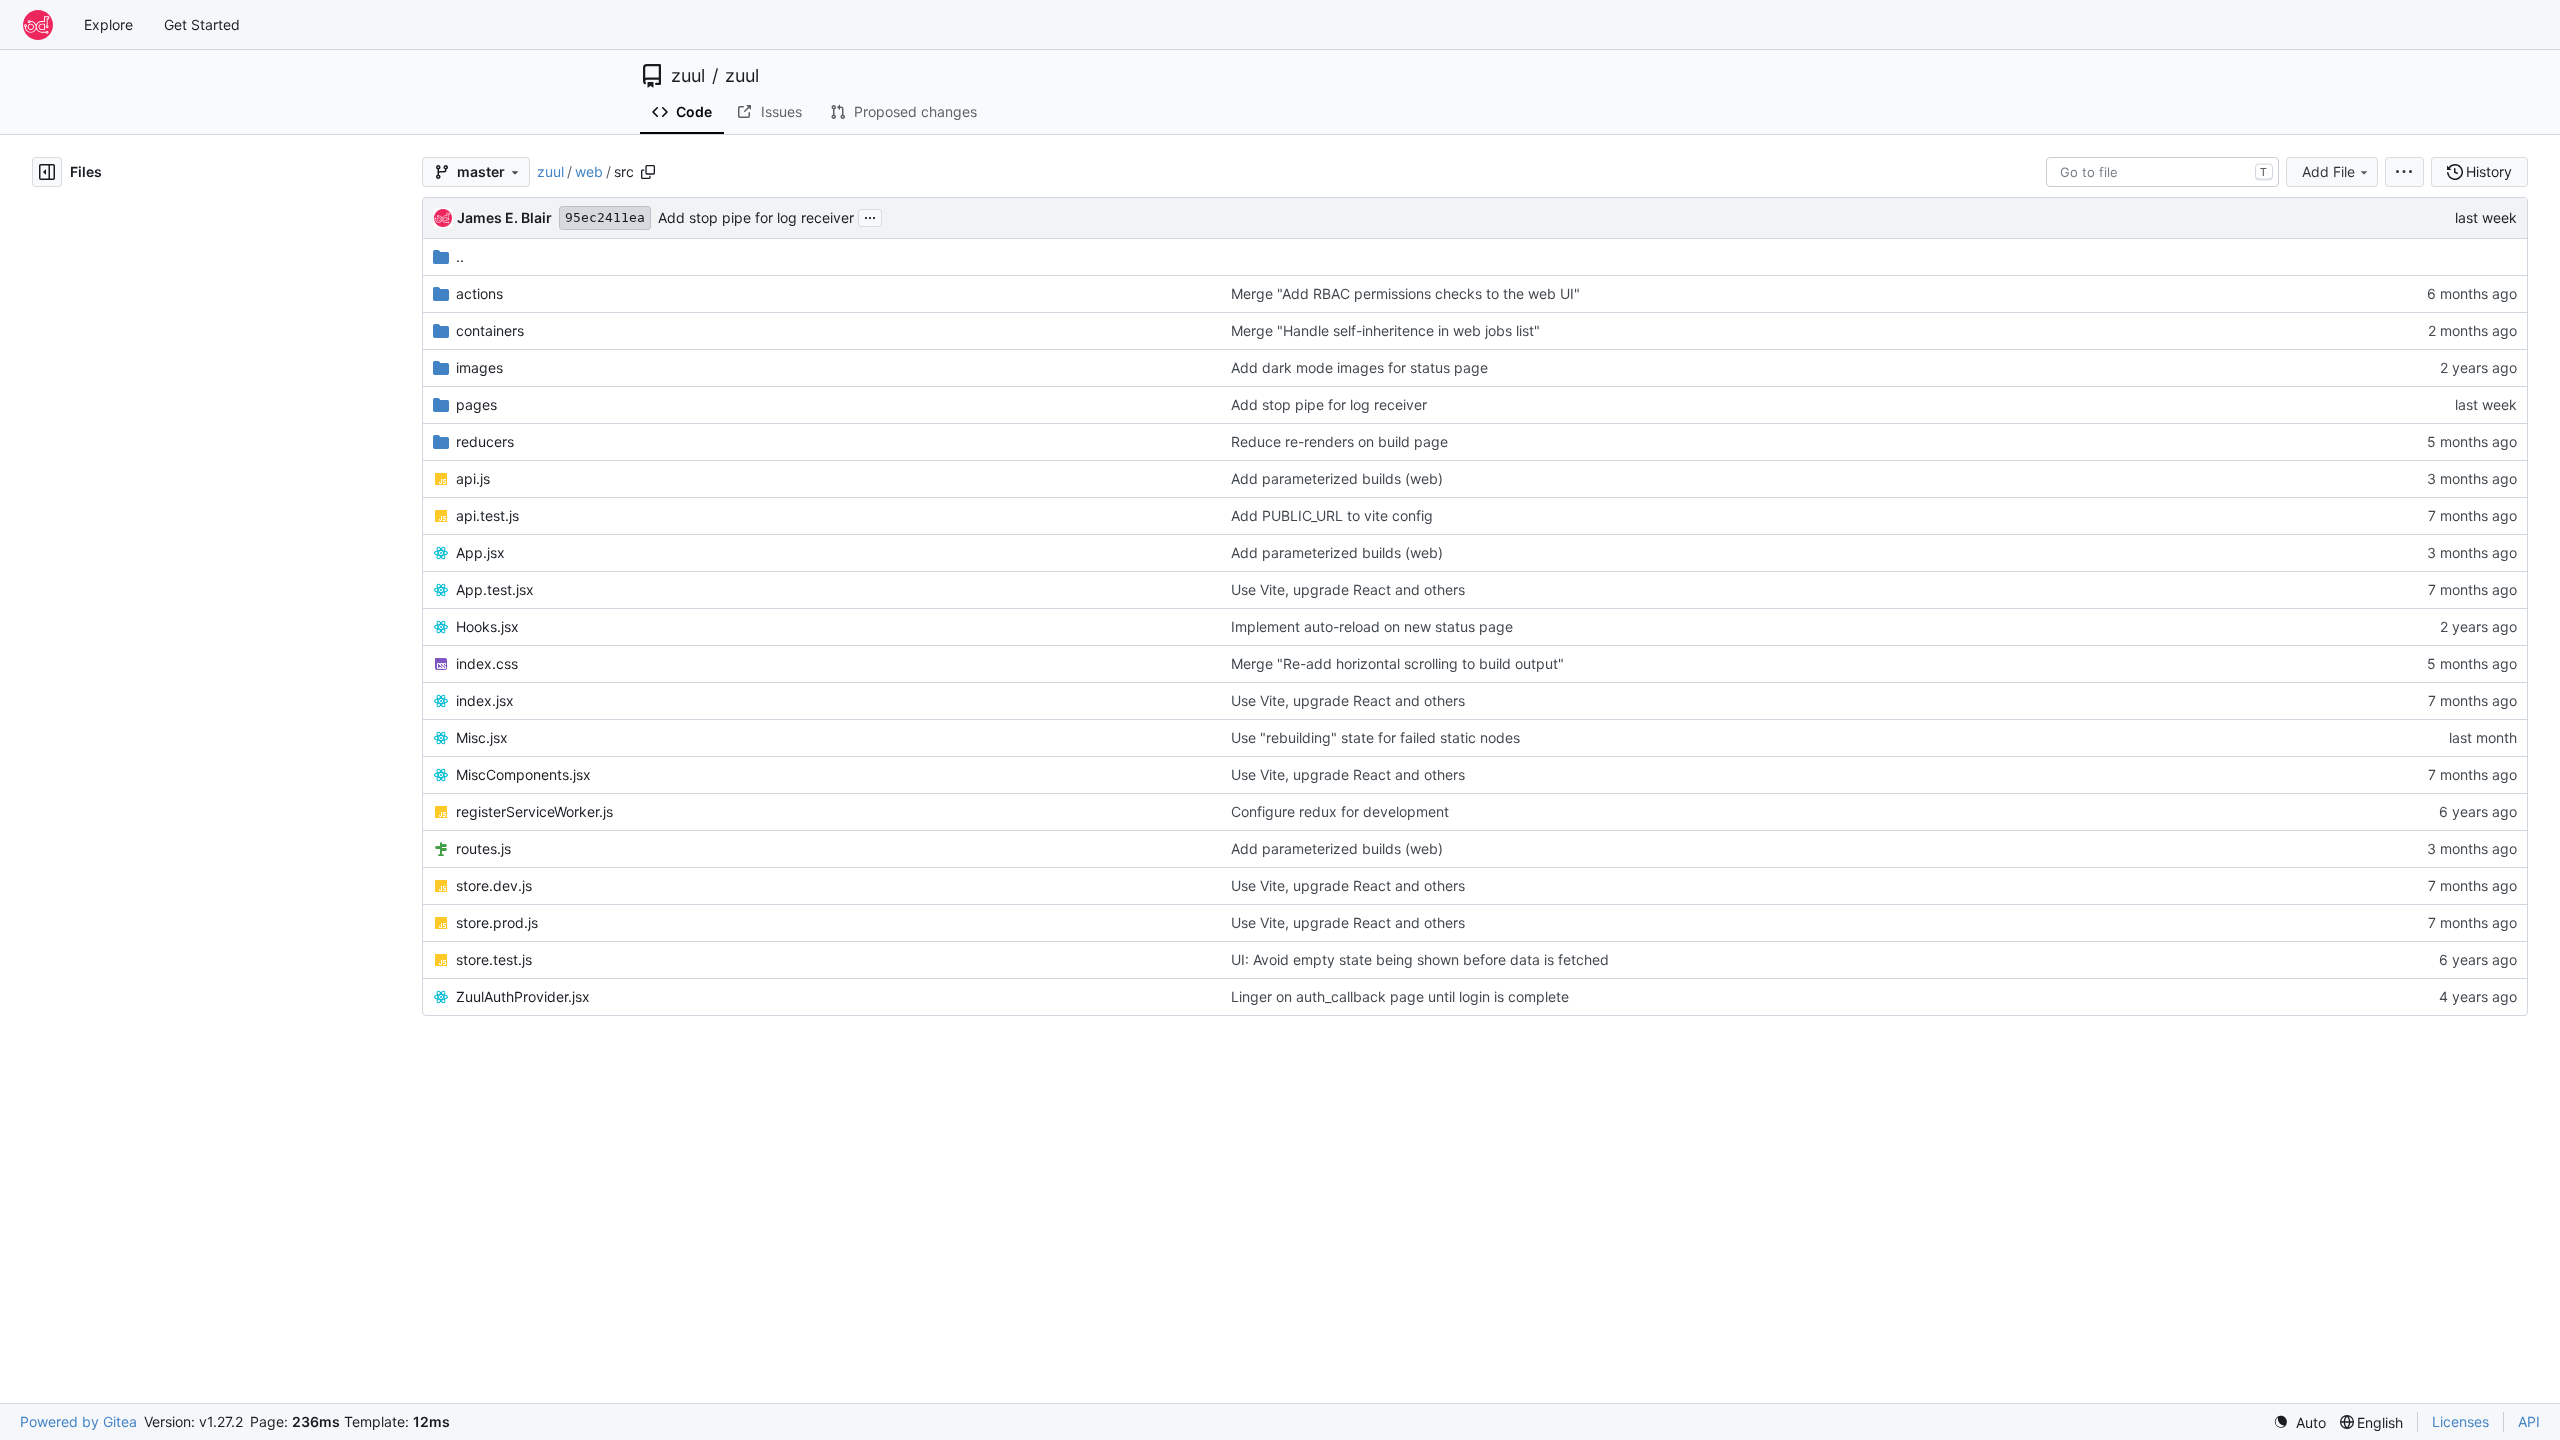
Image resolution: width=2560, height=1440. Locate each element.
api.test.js (487, 515)
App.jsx (480, 552)
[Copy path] (648, 172)
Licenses (2460, 1421)
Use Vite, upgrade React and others (1348, 589)
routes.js (483, 848)
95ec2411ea (605, 217)
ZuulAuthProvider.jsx (523, 996)
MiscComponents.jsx (523, 774)
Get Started (202, 24)
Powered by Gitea (78, 1421)
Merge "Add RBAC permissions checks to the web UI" (1405, 293)
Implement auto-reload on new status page (1372, 626)
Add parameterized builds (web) (1337, 478)
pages (476, 404)
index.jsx (485, 700)
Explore (108, 24)
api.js (473, 478)
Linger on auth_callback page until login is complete (1400, 996)
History (2489, 171)
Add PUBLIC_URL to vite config (1332, 515)
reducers (485, 441)
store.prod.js (497, 922)
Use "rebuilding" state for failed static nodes (1375, 737)
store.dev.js (494, 885)
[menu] (2404, 172)
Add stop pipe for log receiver (756, 217)
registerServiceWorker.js (534, 811)
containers (490, 330)
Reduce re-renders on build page (1339, 441)
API (2529, 1421)
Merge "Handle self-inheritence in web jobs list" (1385, 330)
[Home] (38, 25)
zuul (688, 76)
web (589, 171)
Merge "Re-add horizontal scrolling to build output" (1397, 663)
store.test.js (494, 959)
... (870, 215)
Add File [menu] (2328, 171)
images (479, 367)
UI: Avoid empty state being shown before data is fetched (1420, 959)
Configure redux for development (1340, 811)
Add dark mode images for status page (1359, 367)
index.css (487, 663)
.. (460, 256)
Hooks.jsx (487, 626)
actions (479, 293)
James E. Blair (504, 217)
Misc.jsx (482, 737)
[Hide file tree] (47, 172)
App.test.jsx (495, 589)
